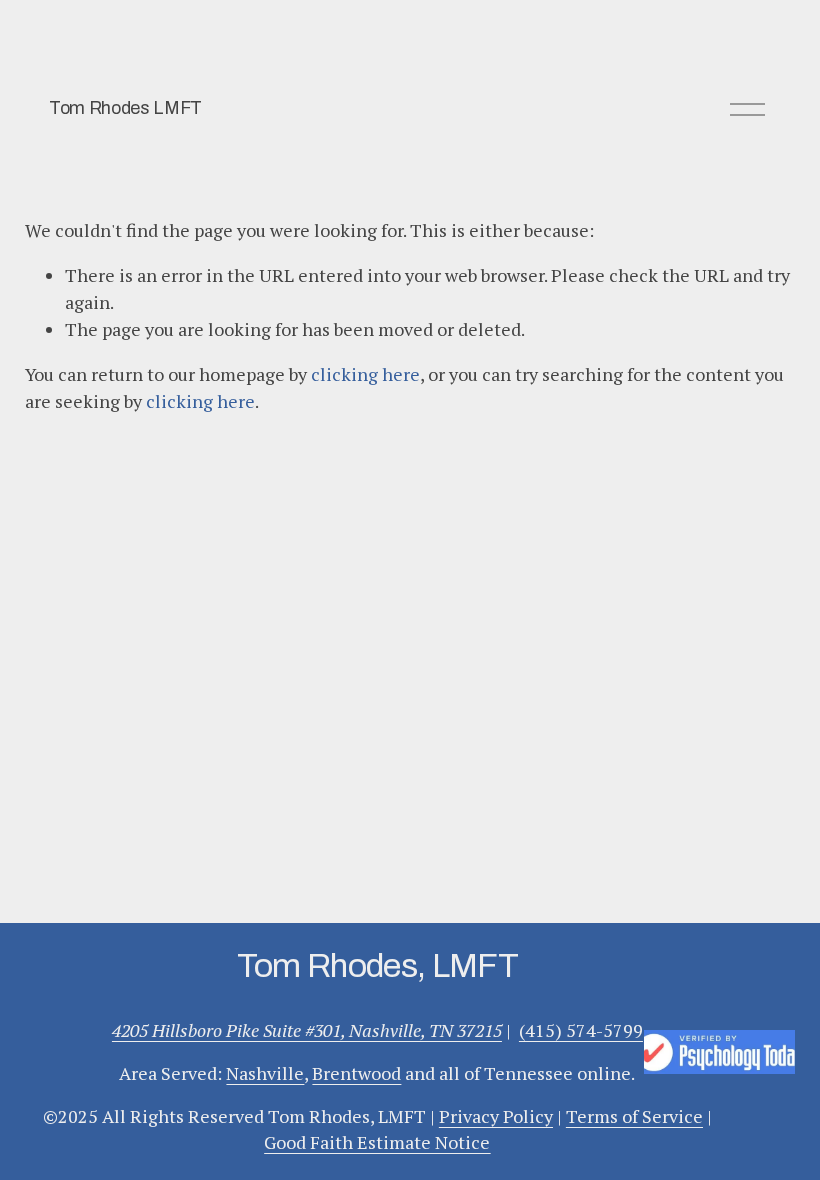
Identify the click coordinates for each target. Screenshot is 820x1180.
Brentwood (356, 1073)
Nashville (265, 1073)
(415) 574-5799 (581, 1030)
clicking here (365, 374)
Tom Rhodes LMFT (125, 108)
